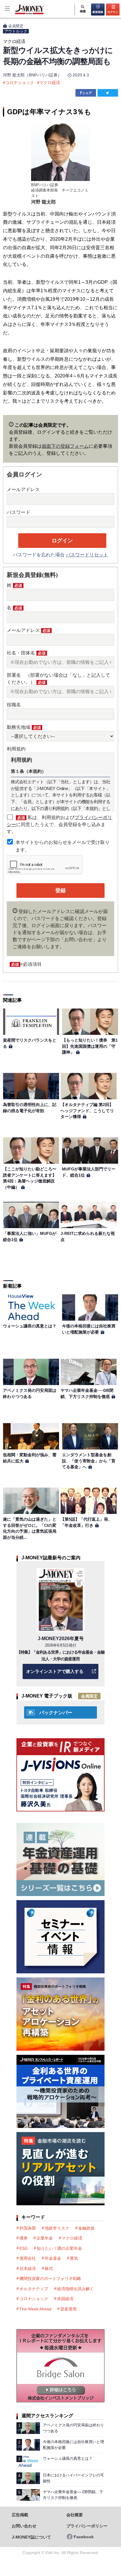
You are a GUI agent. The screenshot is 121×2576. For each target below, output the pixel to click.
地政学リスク (57, 2228)
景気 (74, 2258)
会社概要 (75, 2515)
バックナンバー (56, 1713)
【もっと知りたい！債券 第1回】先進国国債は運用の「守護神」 (90, 1046)
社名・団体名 (26, 653)
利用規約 (16, 749)
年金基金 (53, 2258)
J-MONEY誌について (31, 2537)
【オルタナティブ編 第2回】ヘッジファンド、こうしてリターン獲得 (87, 1111)
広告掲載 (20, 2515)
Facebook (84, 2537)
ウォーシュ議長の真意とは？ (30, 1326)
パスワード (19, 512)
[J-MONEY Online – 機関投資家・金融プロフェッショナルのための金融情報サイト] (22, 14)
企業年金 (45, 2238)
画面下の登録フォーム (65, 446)
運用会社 (28, 2258)
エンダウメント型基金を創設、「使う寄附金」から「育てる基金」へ (89, 1461)
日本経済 (28, 2269)
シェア (87, 93)
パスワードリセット (87, 555)
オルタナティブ (34, 2289)
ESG (24, 2248)
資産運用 (68, 2309)
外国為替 (28, 2228)
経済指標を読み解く (75, 2289)
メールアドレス (23, 489)
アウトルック (16, 31)
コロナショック (20, 83)
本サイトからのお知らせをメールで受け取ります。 (63, 846)
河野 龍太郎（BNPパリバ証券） (32, 75)
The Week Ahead (35, 2309)
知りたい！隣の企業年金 (59, 2248)
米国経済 (65, 2299)
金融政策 (86, 2228)
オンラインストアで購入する (55, 1671)
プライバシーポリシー (87, 2526)
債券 (23, 2238)
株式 (49, 2269)
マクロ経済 (50, 83)
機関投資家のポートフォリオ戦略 (50, 2278)
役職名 (14, 705)
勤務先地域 (24, 727)
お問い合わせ (24, 2526)
